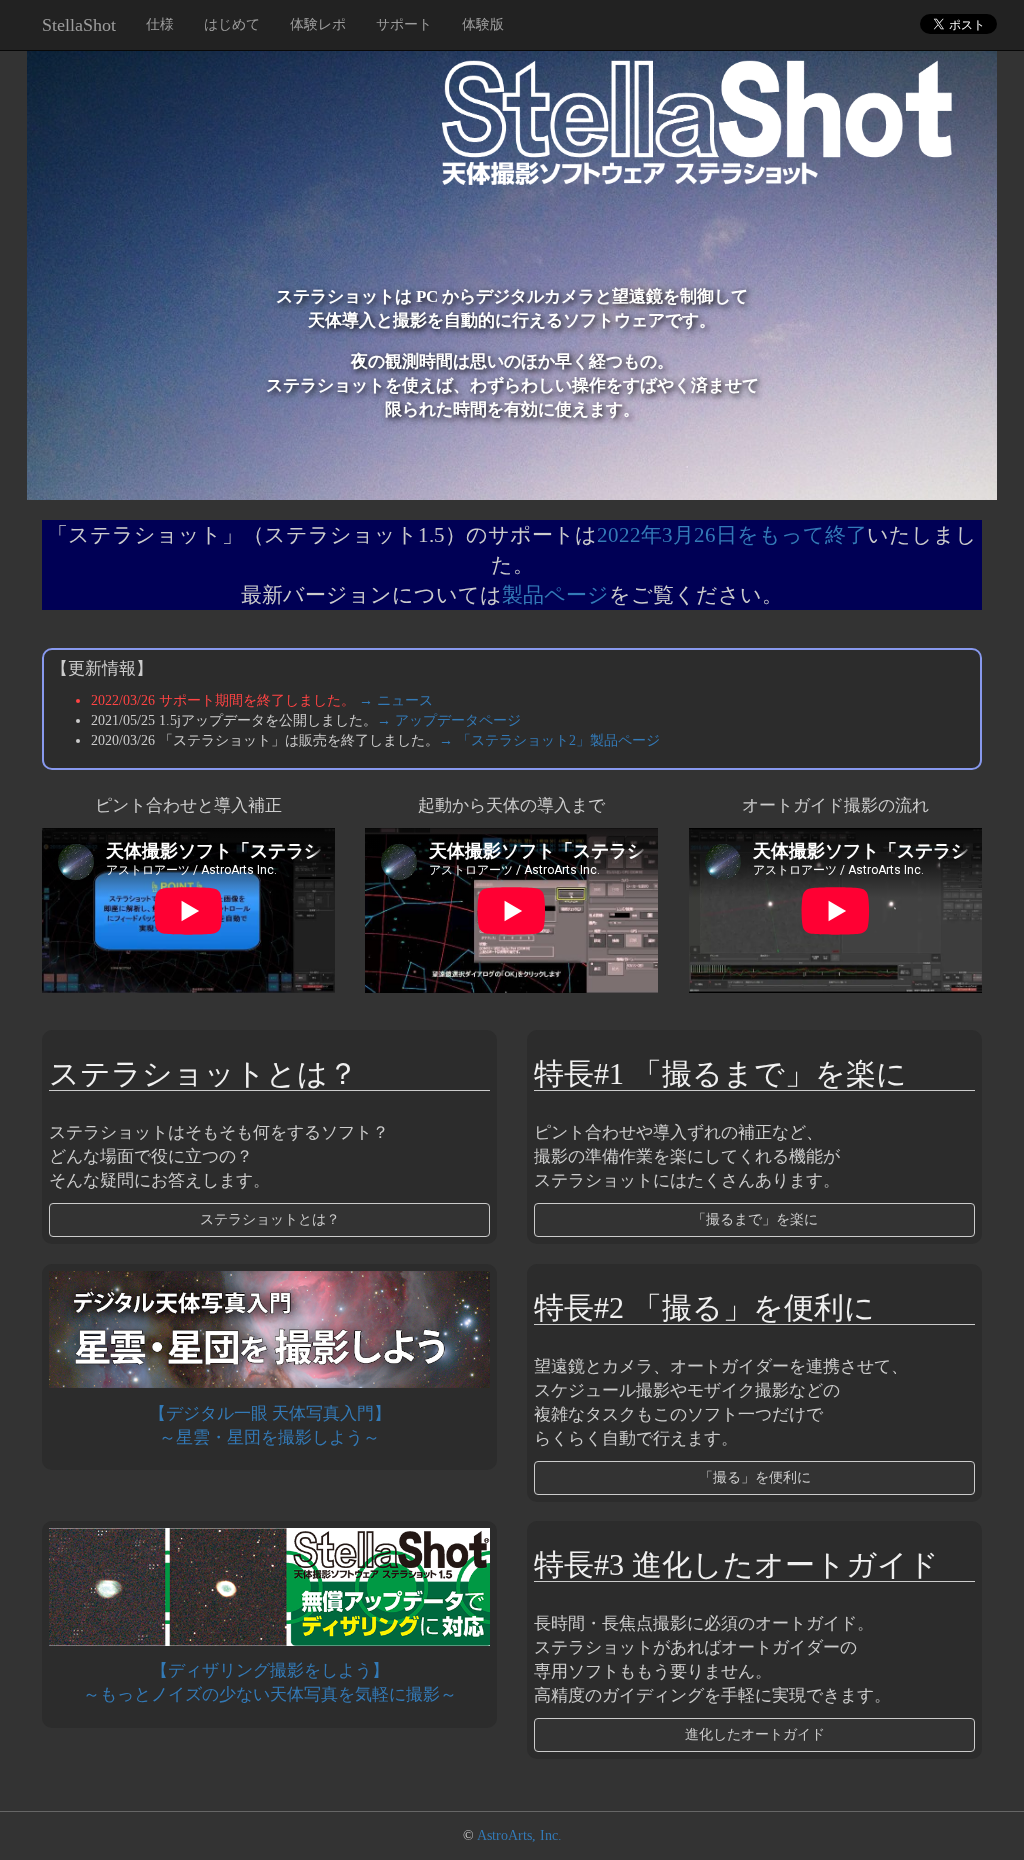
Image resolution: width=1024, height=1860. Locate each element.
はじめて (232, 24)
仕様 (160, 24)
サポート (404, 24)
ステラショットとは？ (270, 1219)
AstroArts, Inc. (519, 1835)
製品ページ (555, 595)
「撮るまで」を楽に (755, 1219)
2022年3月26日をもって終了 (732, 535)
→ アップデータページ (449, 720)
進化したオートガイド (755, 1734)
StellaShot (79, 25)
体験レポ (318, 24)
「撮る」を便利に (755, 1477)
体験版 (483, 24)
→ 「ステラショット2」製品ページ (549, 740)
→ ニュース (396, 700)
